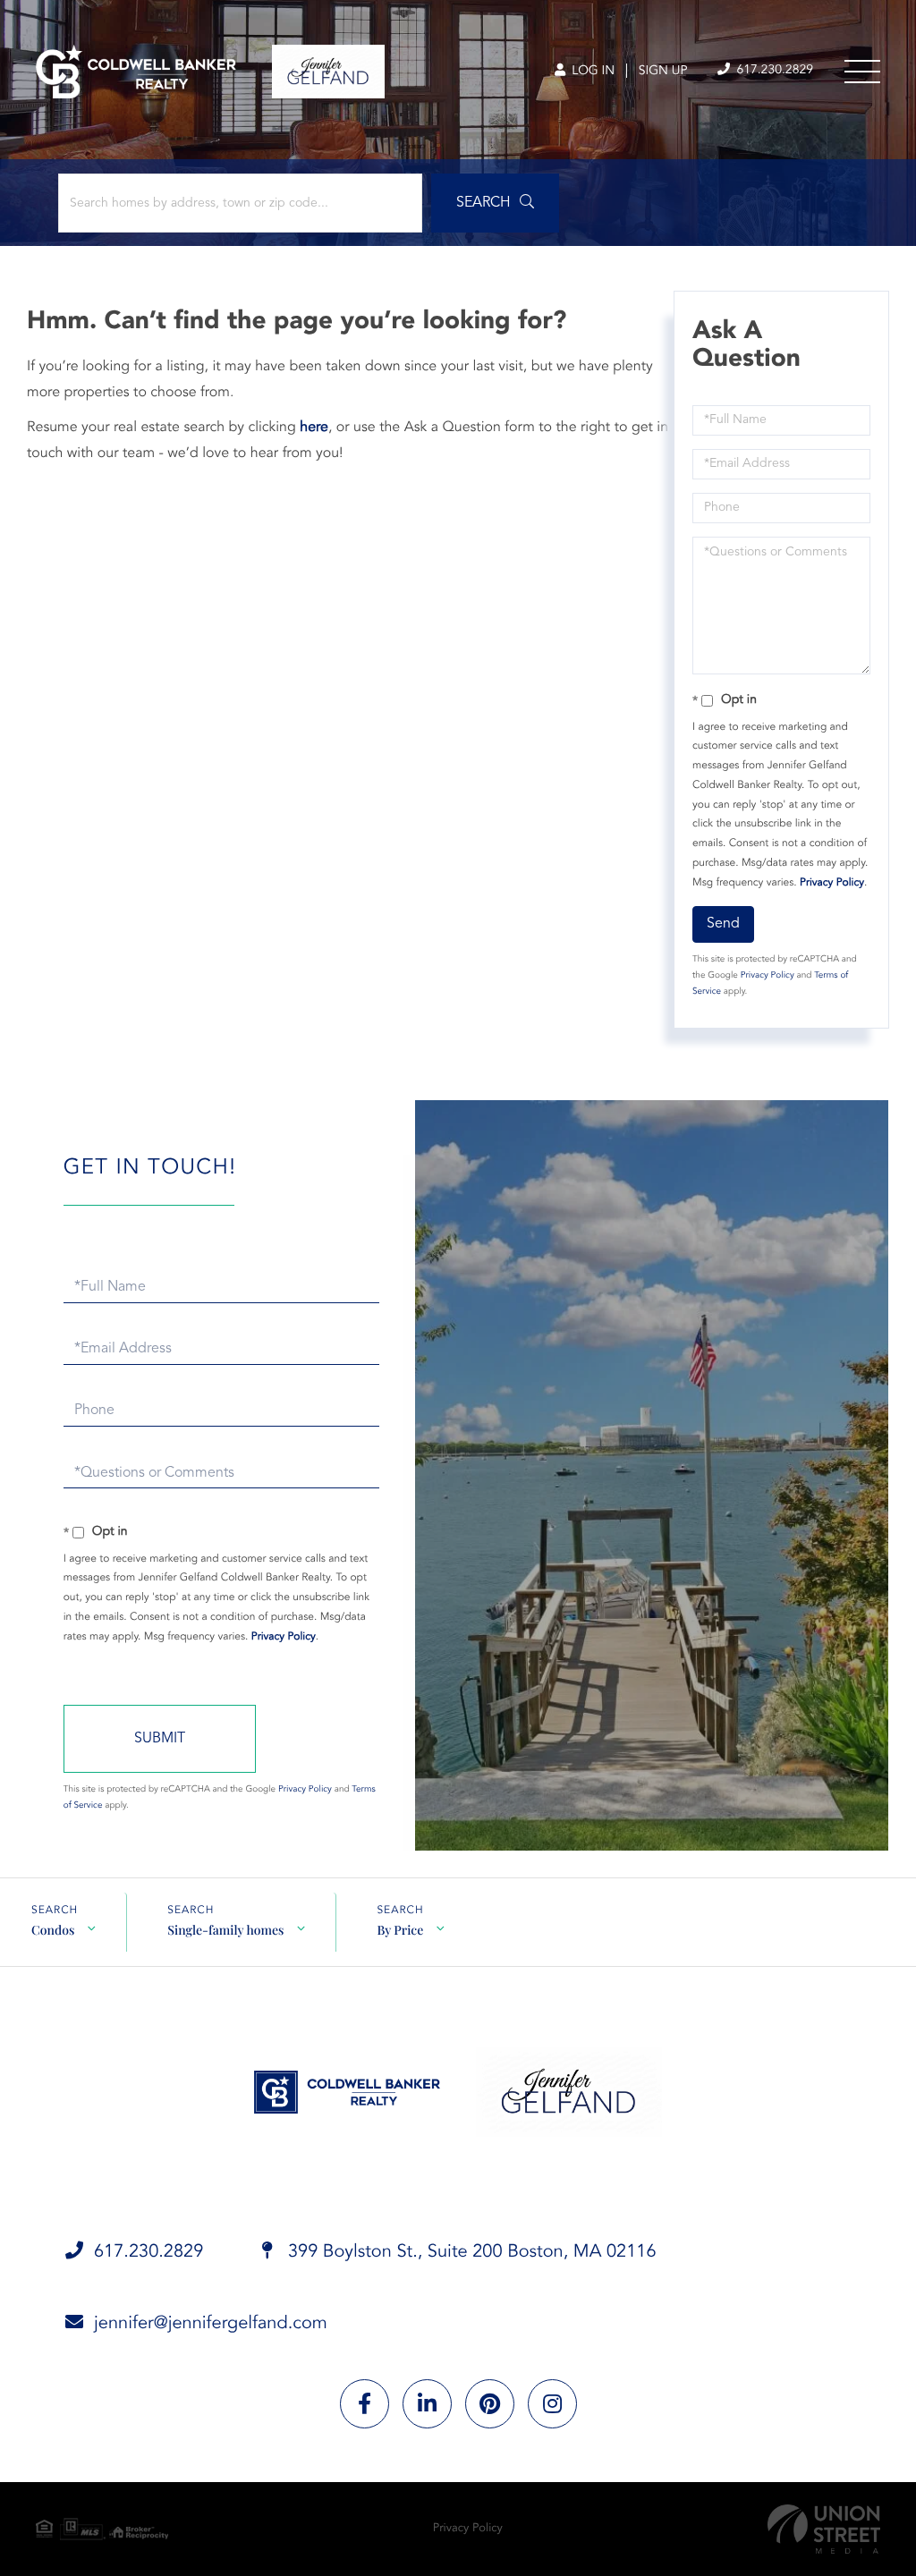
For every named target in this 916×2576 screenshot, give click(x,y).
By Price (400, 1930)
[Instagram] (552, 2404)
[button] (495, 203)
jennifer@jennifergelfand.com (211, 2324)
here (314, 428)
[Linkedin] (427, 2404)
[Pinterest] (490, 2404)
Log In (591, 72)
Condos (53, 1930)
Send (723, 924)
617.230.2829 (773, 71)
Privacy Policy (832, 883)
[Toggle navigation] (862, 72)
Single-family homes (225, 1930)
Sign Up (663, 72)
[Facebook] (365, 2404)
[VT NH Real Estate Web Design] (824, 2529)
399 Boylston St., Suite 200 (469, 2252)
